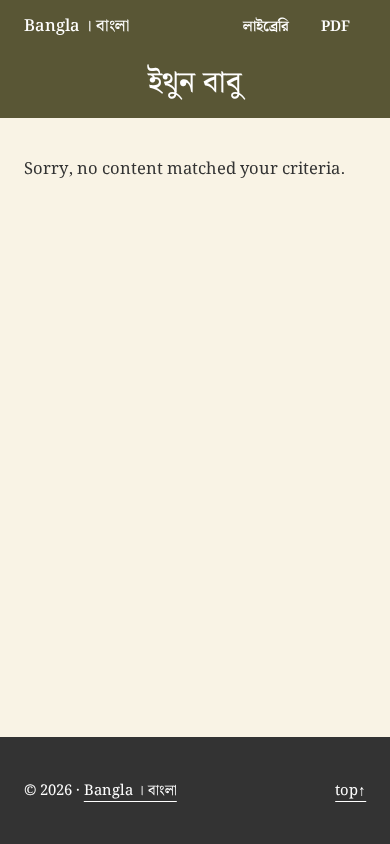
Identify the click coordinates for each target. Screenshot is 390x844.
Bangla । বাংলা (76, 26)
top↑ (350, 790)
